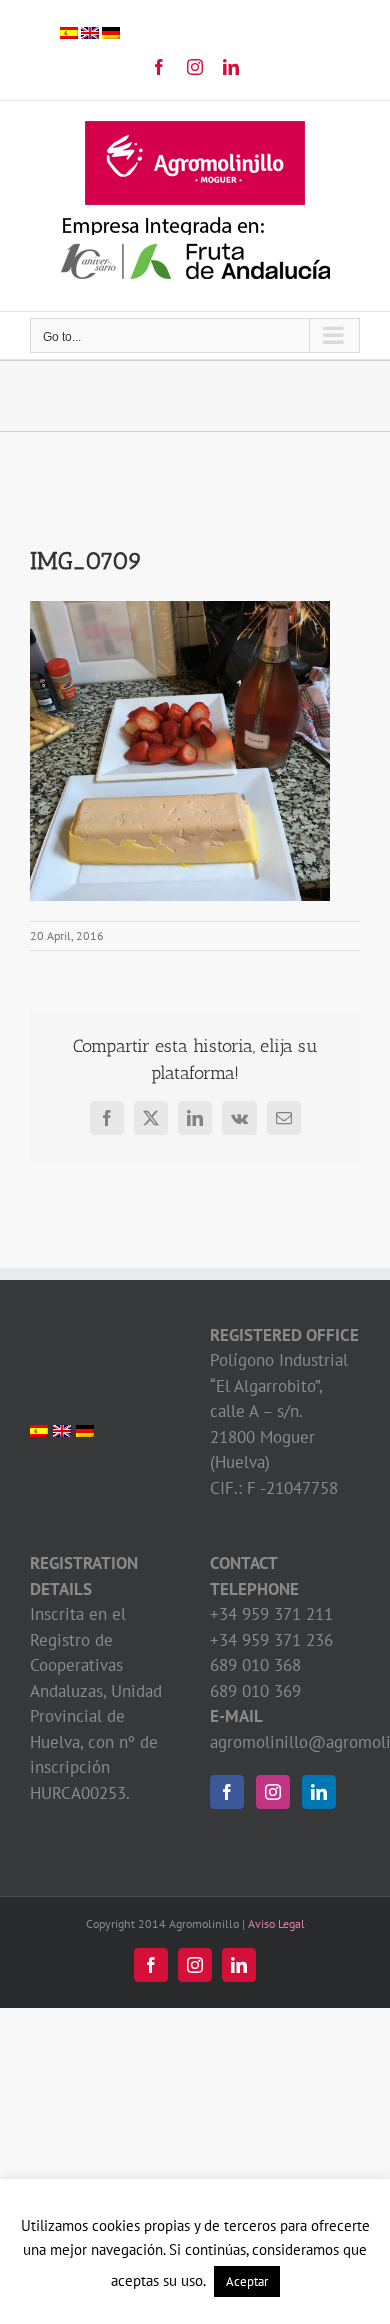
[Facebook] (227, 1792)
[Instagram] (273, 1792)
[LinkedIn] (319, 1792)
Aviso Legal (276, 1923)
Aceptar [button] (247, 2281)
